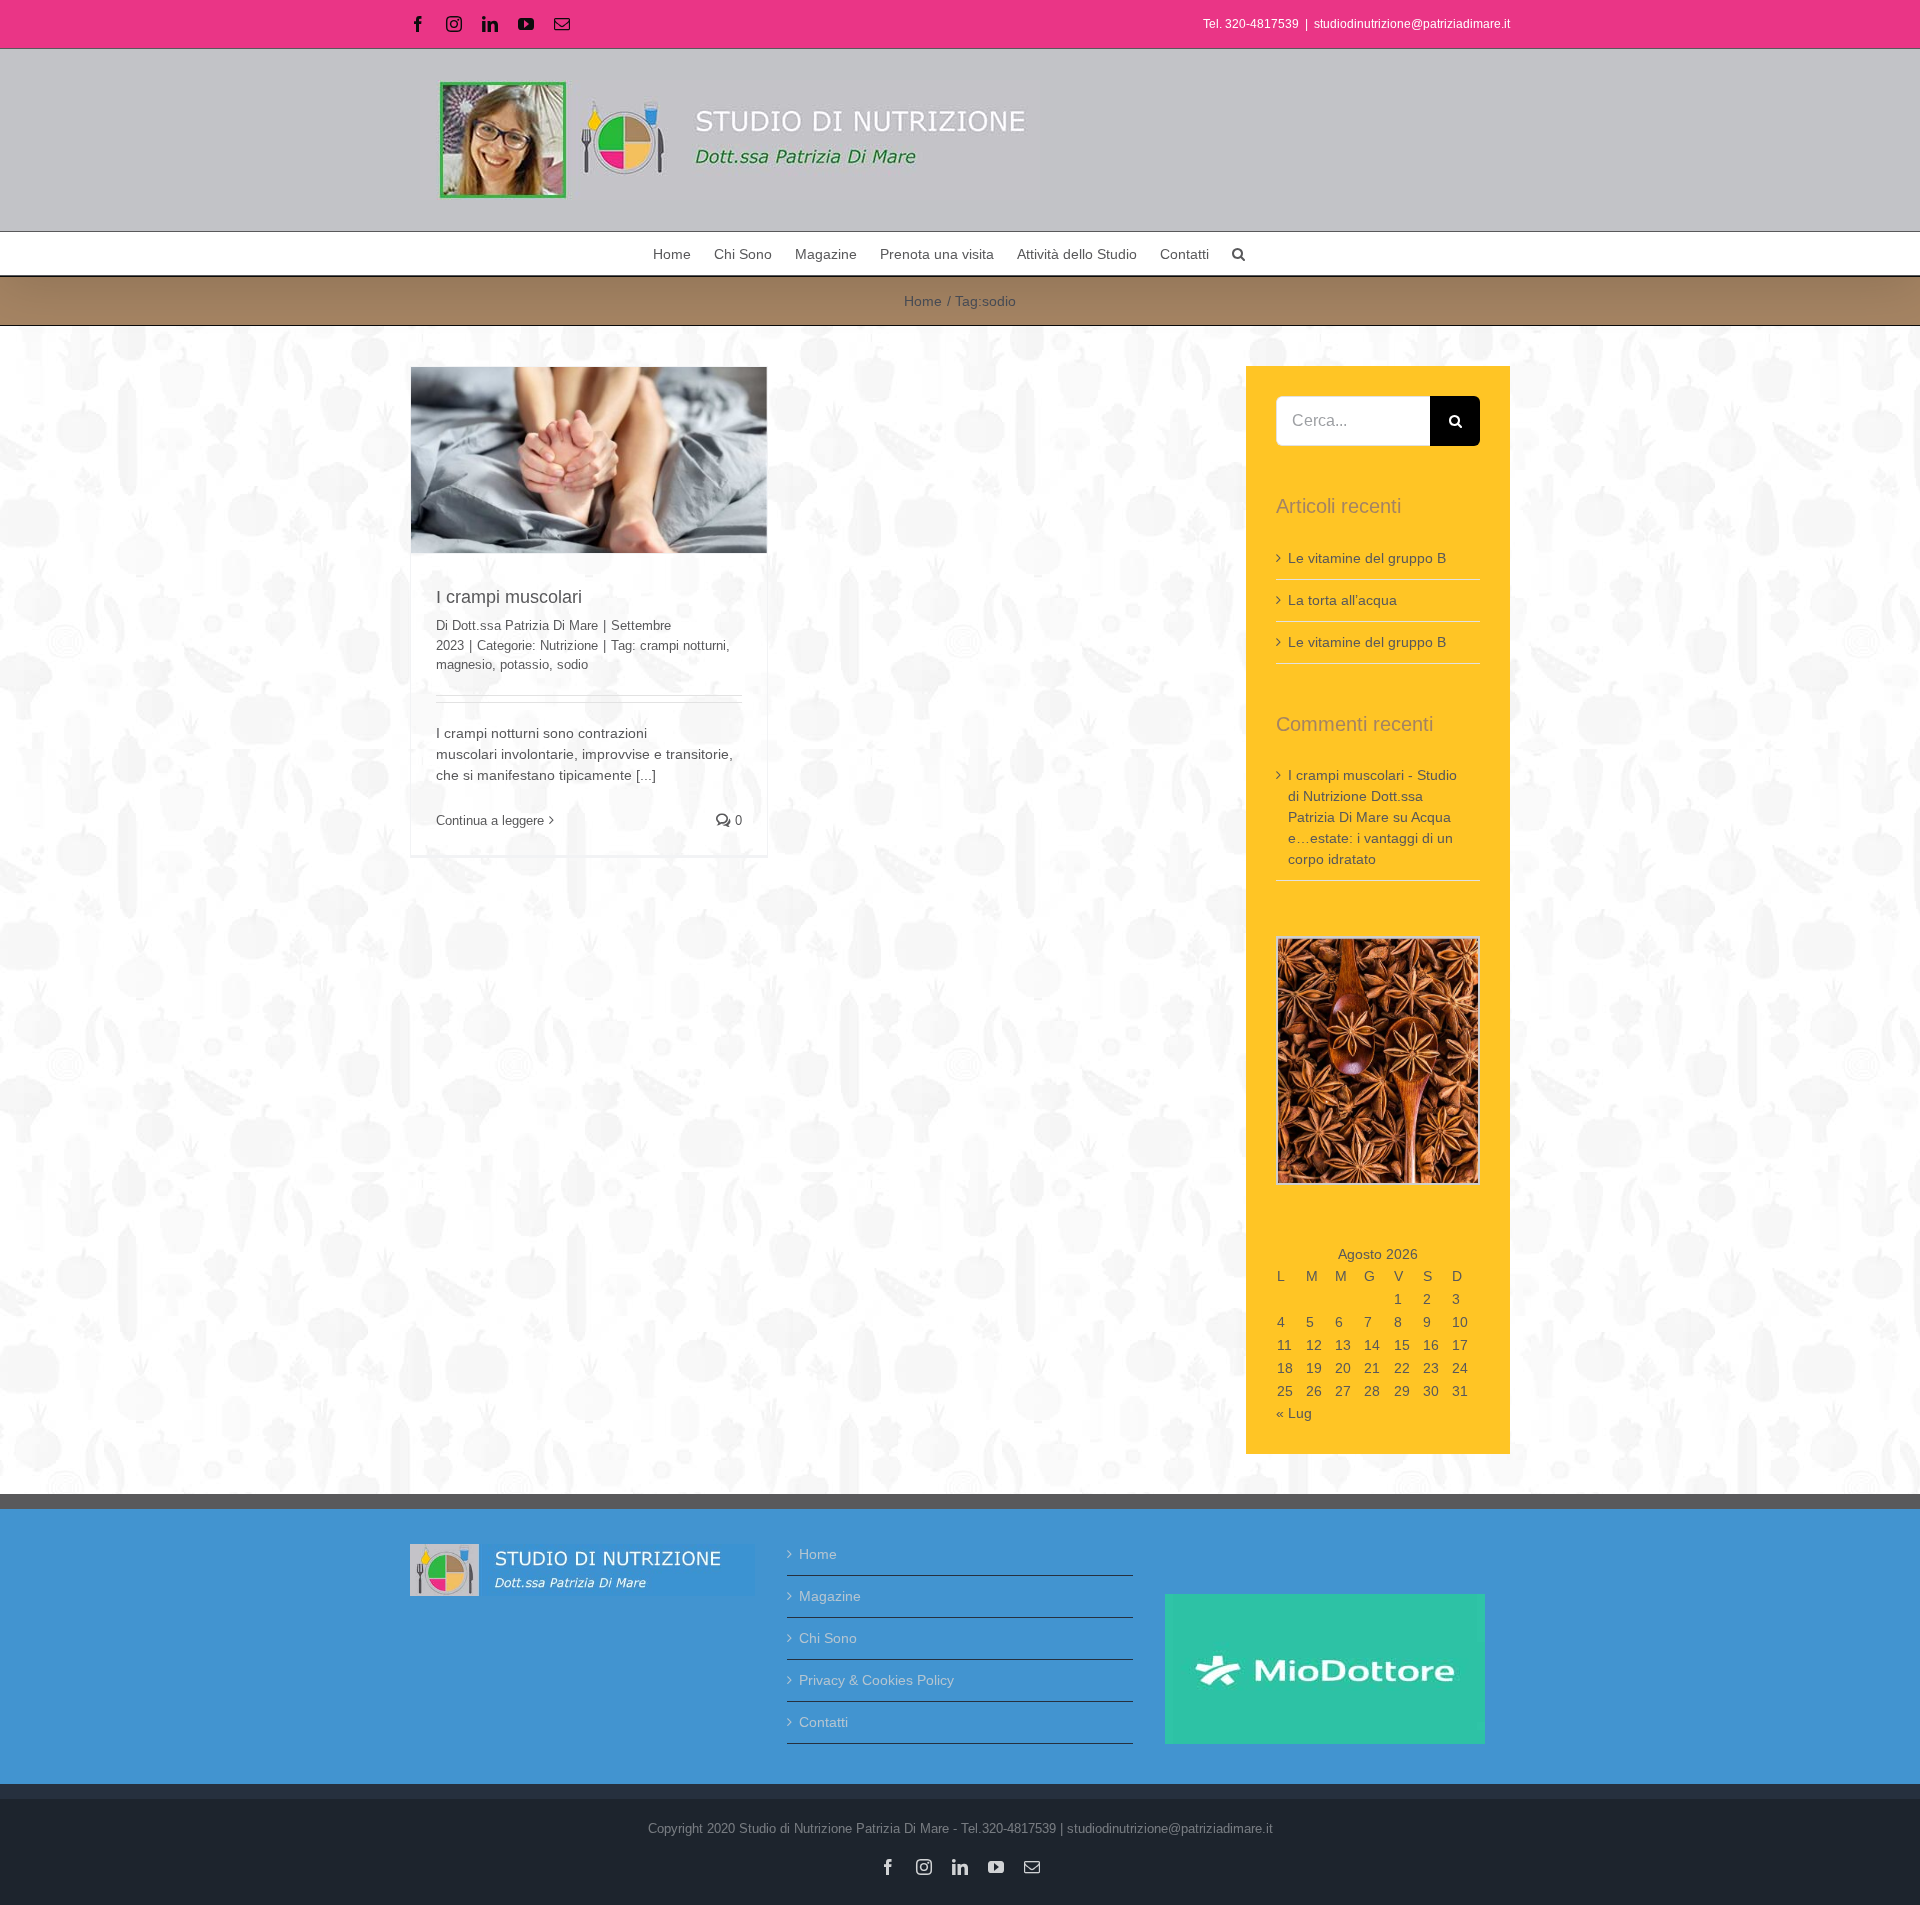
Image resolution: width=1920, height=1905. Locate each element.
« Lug (1294, 1413)
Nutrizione (569, 645)
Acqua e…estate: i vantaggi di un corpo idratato (1370, 838)
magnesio (464, 664)
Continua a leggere (490, 820)
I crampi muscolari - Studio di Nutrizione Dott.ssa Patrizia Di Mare (1372, 796)
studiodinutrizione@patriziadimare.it (1412, 24)
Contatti (823, 1722)
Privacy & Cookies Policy (876, 1680)
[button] (1238, 253)
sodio (572, 664)
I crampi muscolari (509, 597)
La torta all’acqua (1342, 600)
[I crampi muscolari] (589, 460)
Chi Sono (828, 1638)
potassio (524, 664)
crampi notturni (683, 645)
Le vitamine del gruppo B (1367, 558)
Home (818, 1554)
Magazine (830, 1596)
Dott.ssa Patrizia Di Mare (525, 625)
